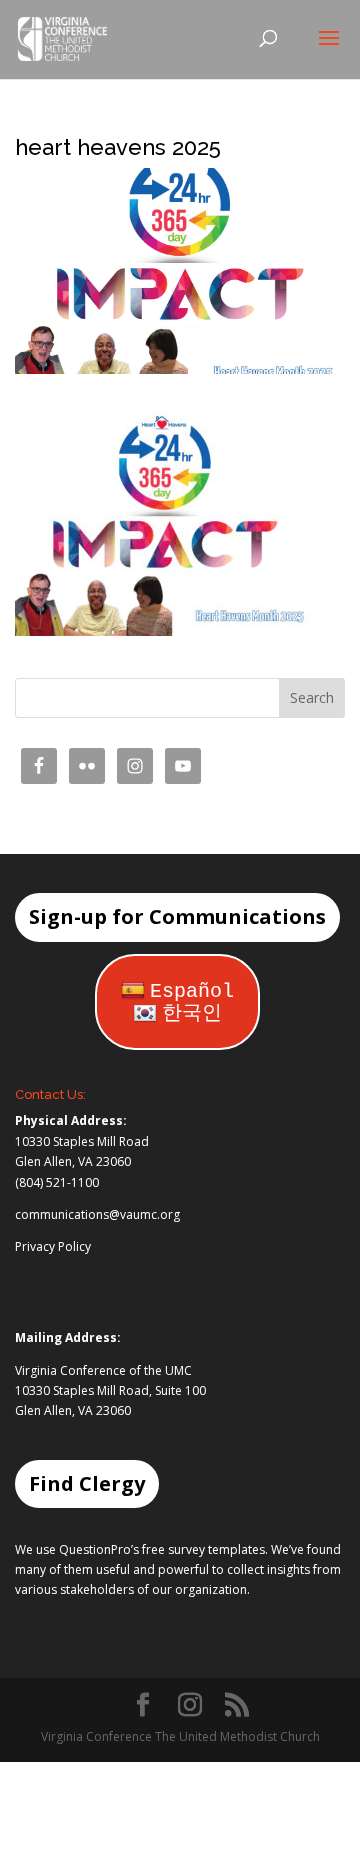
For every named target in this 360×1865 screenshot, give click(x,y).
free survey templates (203, 1549)
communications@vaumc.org (97, 1214)
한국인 (192, 1013)
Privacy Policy (53, 1246)
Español (192, 991)
